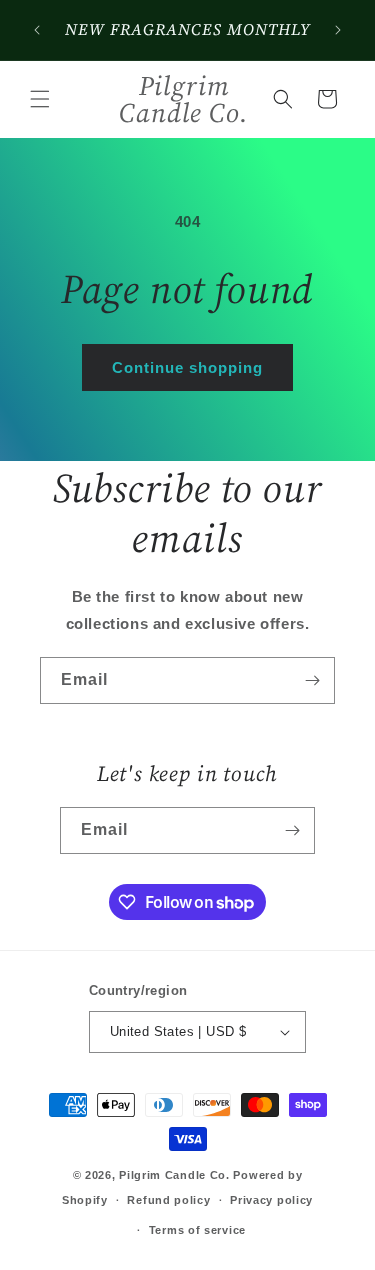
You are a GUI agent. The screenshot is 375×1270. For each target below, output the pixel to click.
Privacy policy (271, 1200)
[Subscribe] (312, 680)
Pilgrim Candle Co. (174, 1175)
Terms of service (197, 1230)
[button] (40, 99)
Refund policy (168, 1200)
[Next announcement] (338, 30)
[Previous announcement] (37, 30)
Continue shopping (187, 367)
